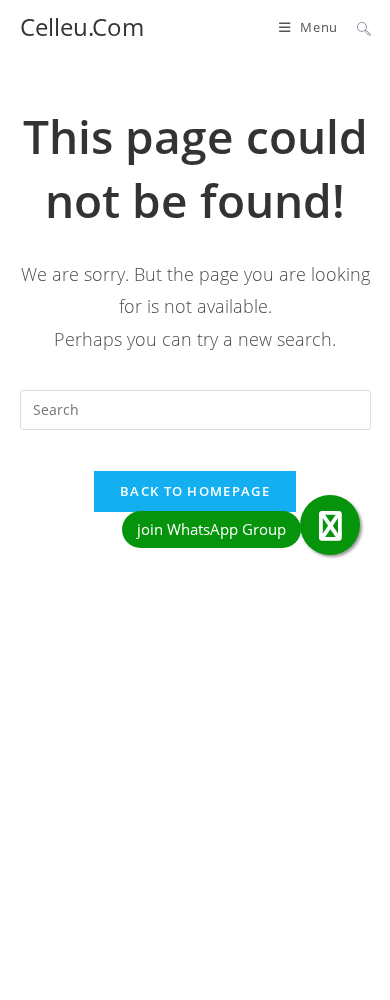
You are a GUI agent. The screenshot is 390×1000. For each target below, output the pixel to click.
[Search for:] (356, 27)
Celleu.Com (82, 26)
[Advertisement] (195, 798)
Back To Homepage (195, 491)
